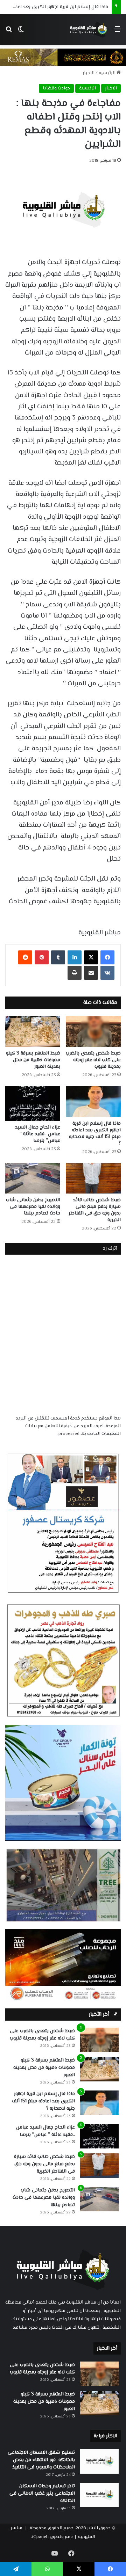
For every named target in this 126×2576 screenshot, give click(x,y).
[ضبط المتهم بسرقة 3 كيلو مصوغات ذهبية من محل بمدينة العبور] (33, 1032)
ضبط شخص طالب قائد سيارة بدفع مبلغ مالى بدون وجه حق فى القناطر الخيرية (95, 1210)
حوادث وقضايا (56, 88)
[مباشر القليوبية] (89, 30)
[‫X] (91, 957)
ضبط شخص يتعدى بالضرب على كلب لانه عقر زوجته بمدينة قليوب (93, 1060)
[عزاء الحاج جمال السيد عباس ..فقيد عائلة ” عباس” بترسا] (33, 1103)
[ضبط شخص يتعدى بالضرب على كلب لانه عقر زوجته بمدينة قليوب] (93, 1032)
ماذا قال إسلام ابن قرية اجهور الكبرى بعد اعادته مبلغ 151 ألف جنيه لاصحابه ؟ (95, 1134)
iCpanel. (39, 2537)
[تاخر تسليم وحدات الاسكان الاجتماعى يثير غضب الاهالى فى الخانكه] (99, 2495)
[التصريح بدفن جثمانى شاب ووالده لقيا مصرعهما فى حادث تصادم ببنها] (33, 1178)
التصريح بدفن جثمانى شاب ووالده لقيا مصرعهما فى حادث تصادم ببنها (33, 1207)
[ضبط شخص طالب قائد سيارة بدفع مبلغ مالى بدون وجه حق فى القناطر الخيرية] (93, 1178)
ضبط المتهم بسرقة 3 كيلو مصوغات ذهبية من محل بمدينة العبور (33, 1060)
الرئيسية (108, 73)
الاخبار (89, 73)
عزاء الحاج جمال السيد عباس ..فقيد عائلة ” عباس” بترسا (38, 1134)
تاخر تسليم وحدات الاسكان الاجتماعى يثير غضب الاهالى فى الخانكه (42, 2494)
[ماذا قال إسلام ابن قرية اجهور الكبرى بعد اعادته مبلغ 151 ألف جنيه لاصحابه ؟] (93, 1101)
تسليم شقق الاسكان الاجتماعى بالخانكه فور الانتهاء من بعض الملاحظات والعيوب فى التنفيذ (41, 2460)
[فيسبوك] (107, 957)
